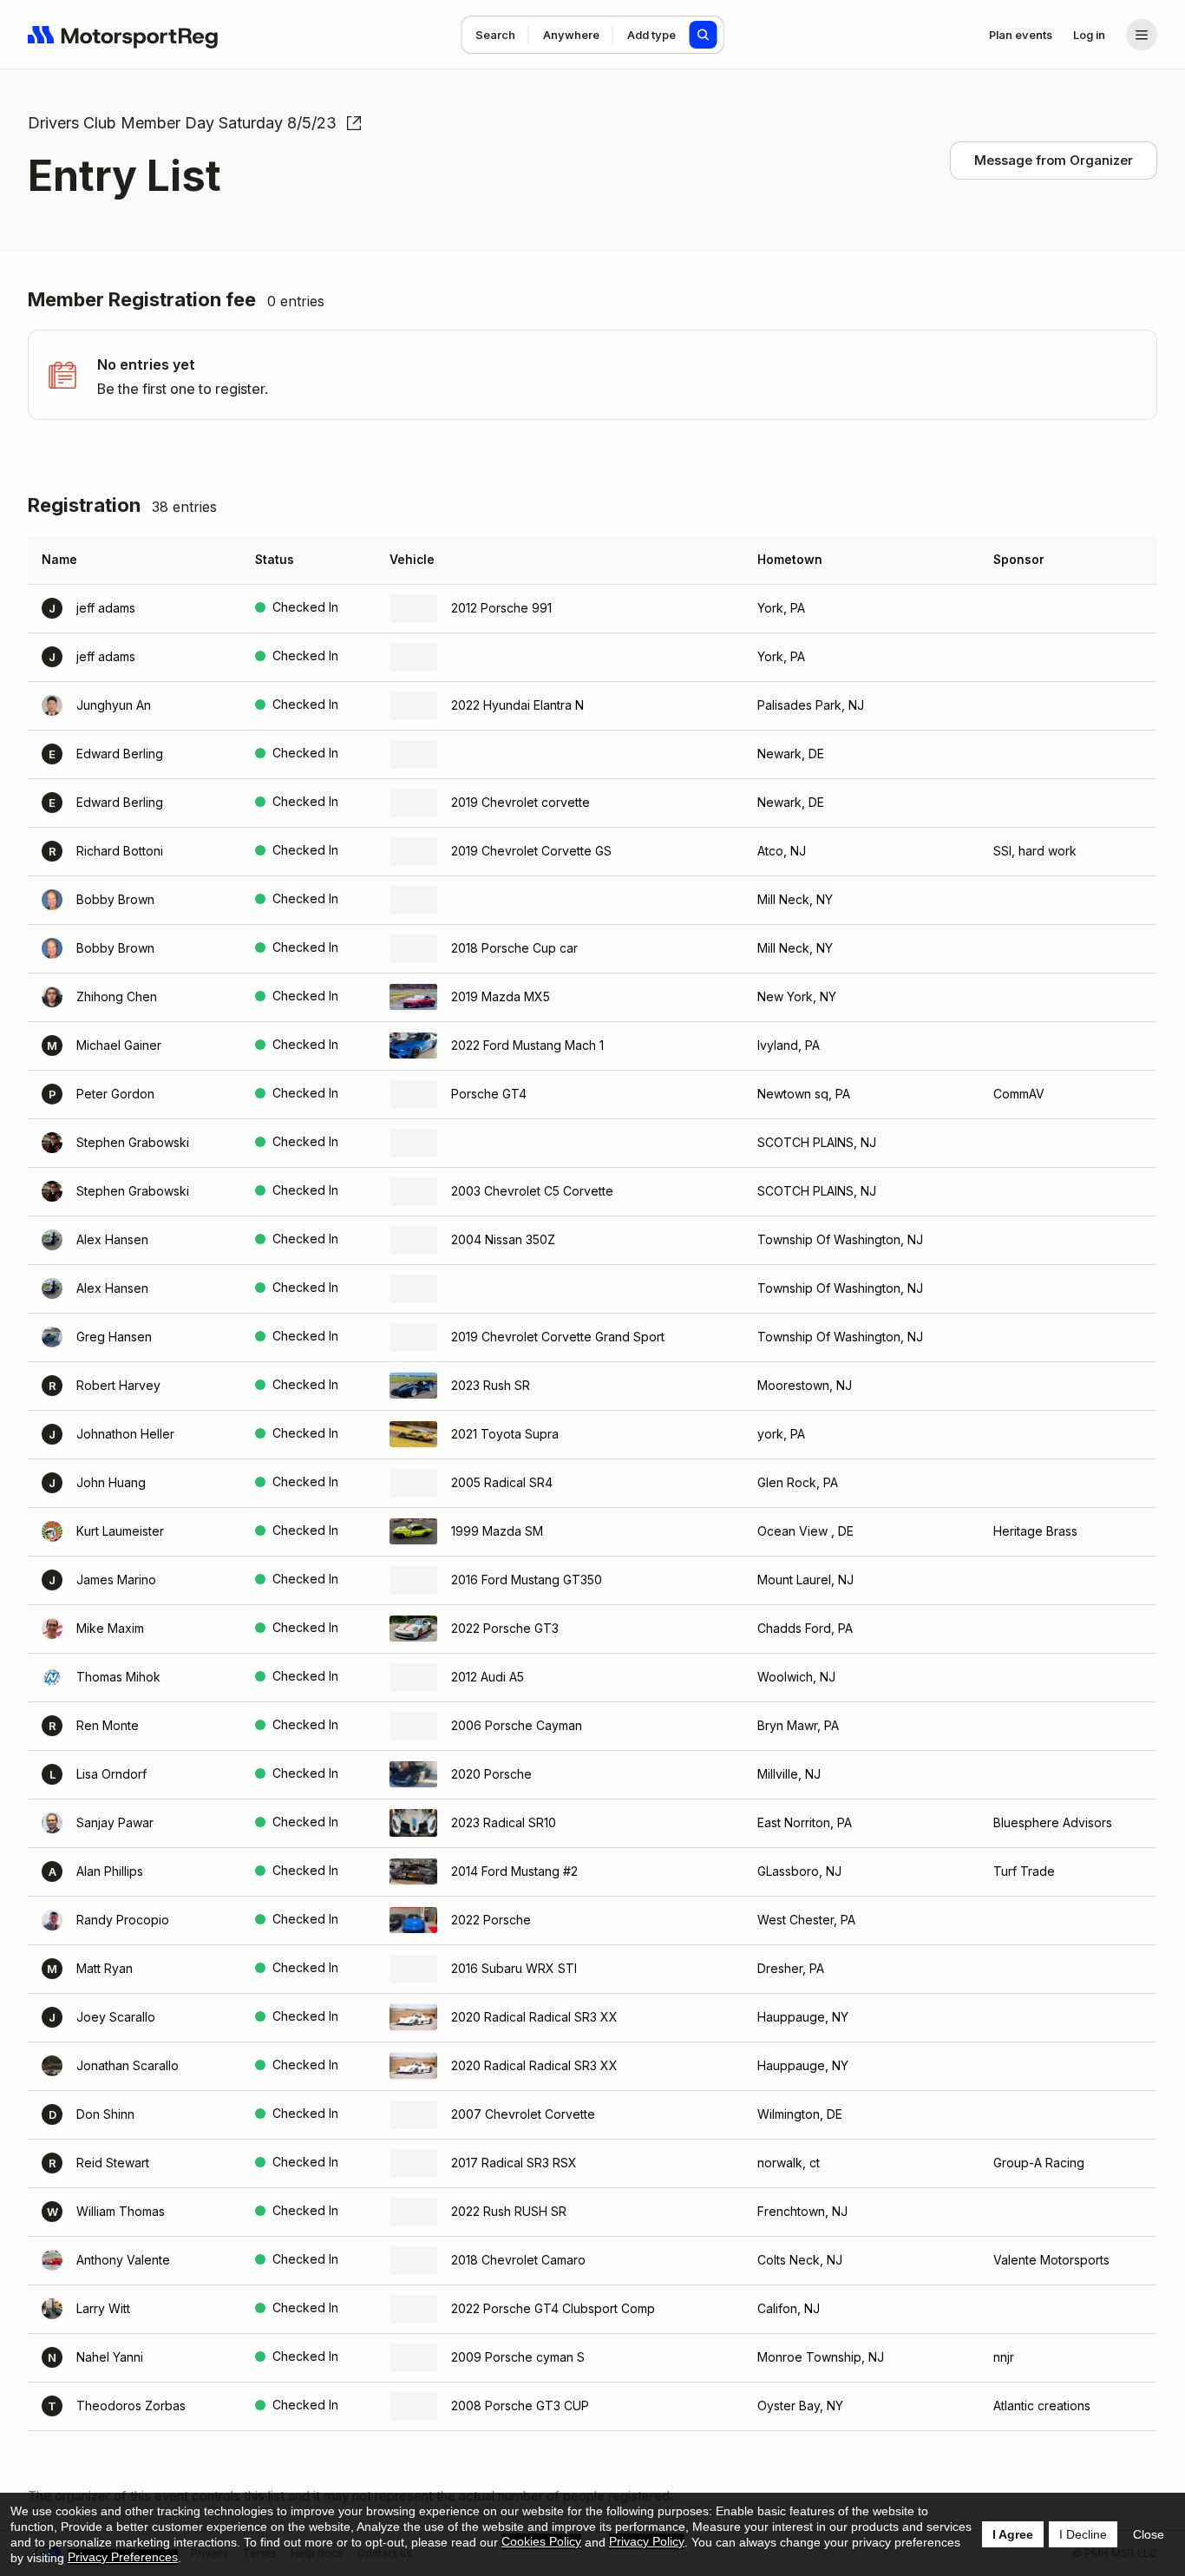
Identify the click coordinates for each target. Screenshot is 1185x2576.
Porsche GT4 (489, 1094)
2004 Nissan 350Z (503, 1239)
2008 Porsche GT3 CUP (520, 2406)
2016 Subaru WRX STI (514, 1968)
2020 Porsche (491, 1774)
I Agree (1013, 2534)
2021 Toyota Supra (505, 1434)
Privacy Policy (647, 2541)
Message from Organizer (1054, 160)
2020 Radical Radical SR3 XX (534, 2017)
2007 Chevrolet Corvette (523, 2114)
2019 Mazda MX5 (501, 996)
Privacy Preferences (123, 2557)
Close (1149, 2534)
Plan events (1021, 35)
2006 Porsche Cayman (517, 1725)
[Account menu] (1142, 35)
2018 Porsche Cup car (514, 948)
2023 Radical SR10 (504, 1822)
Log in (1089, 35)
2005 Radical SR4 (502, 1482)
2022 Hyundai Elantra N (517, 705)
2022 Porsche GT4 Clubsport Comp (553, 2308)
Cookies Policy (541, 2541)
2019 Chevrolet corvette (520, 802)
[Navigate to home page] (123, 35)
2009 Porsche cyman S (518, 2357)
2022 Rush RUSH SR (509, 2211)
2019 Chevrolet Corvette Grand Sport (558, 1337)
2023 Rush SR (491, 1385)
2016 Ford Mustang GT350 (527, 1580)
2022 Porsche (491, 1920)
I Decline (1083, 2534)
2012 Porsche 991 (501, 608)
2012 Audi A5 (488, 1677)
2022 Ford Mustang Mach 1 (527, 1045)
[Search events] (704, 35)
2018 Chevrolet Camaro (518, 2260)
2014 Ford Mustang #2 (514, 1871)
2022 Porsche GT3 (505, 1628)
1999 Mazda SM (497, 1531)
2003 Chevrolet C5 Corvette (532, 1191)
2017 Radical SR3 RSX (514, 2163)
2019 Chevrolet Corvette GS (531, 851)
